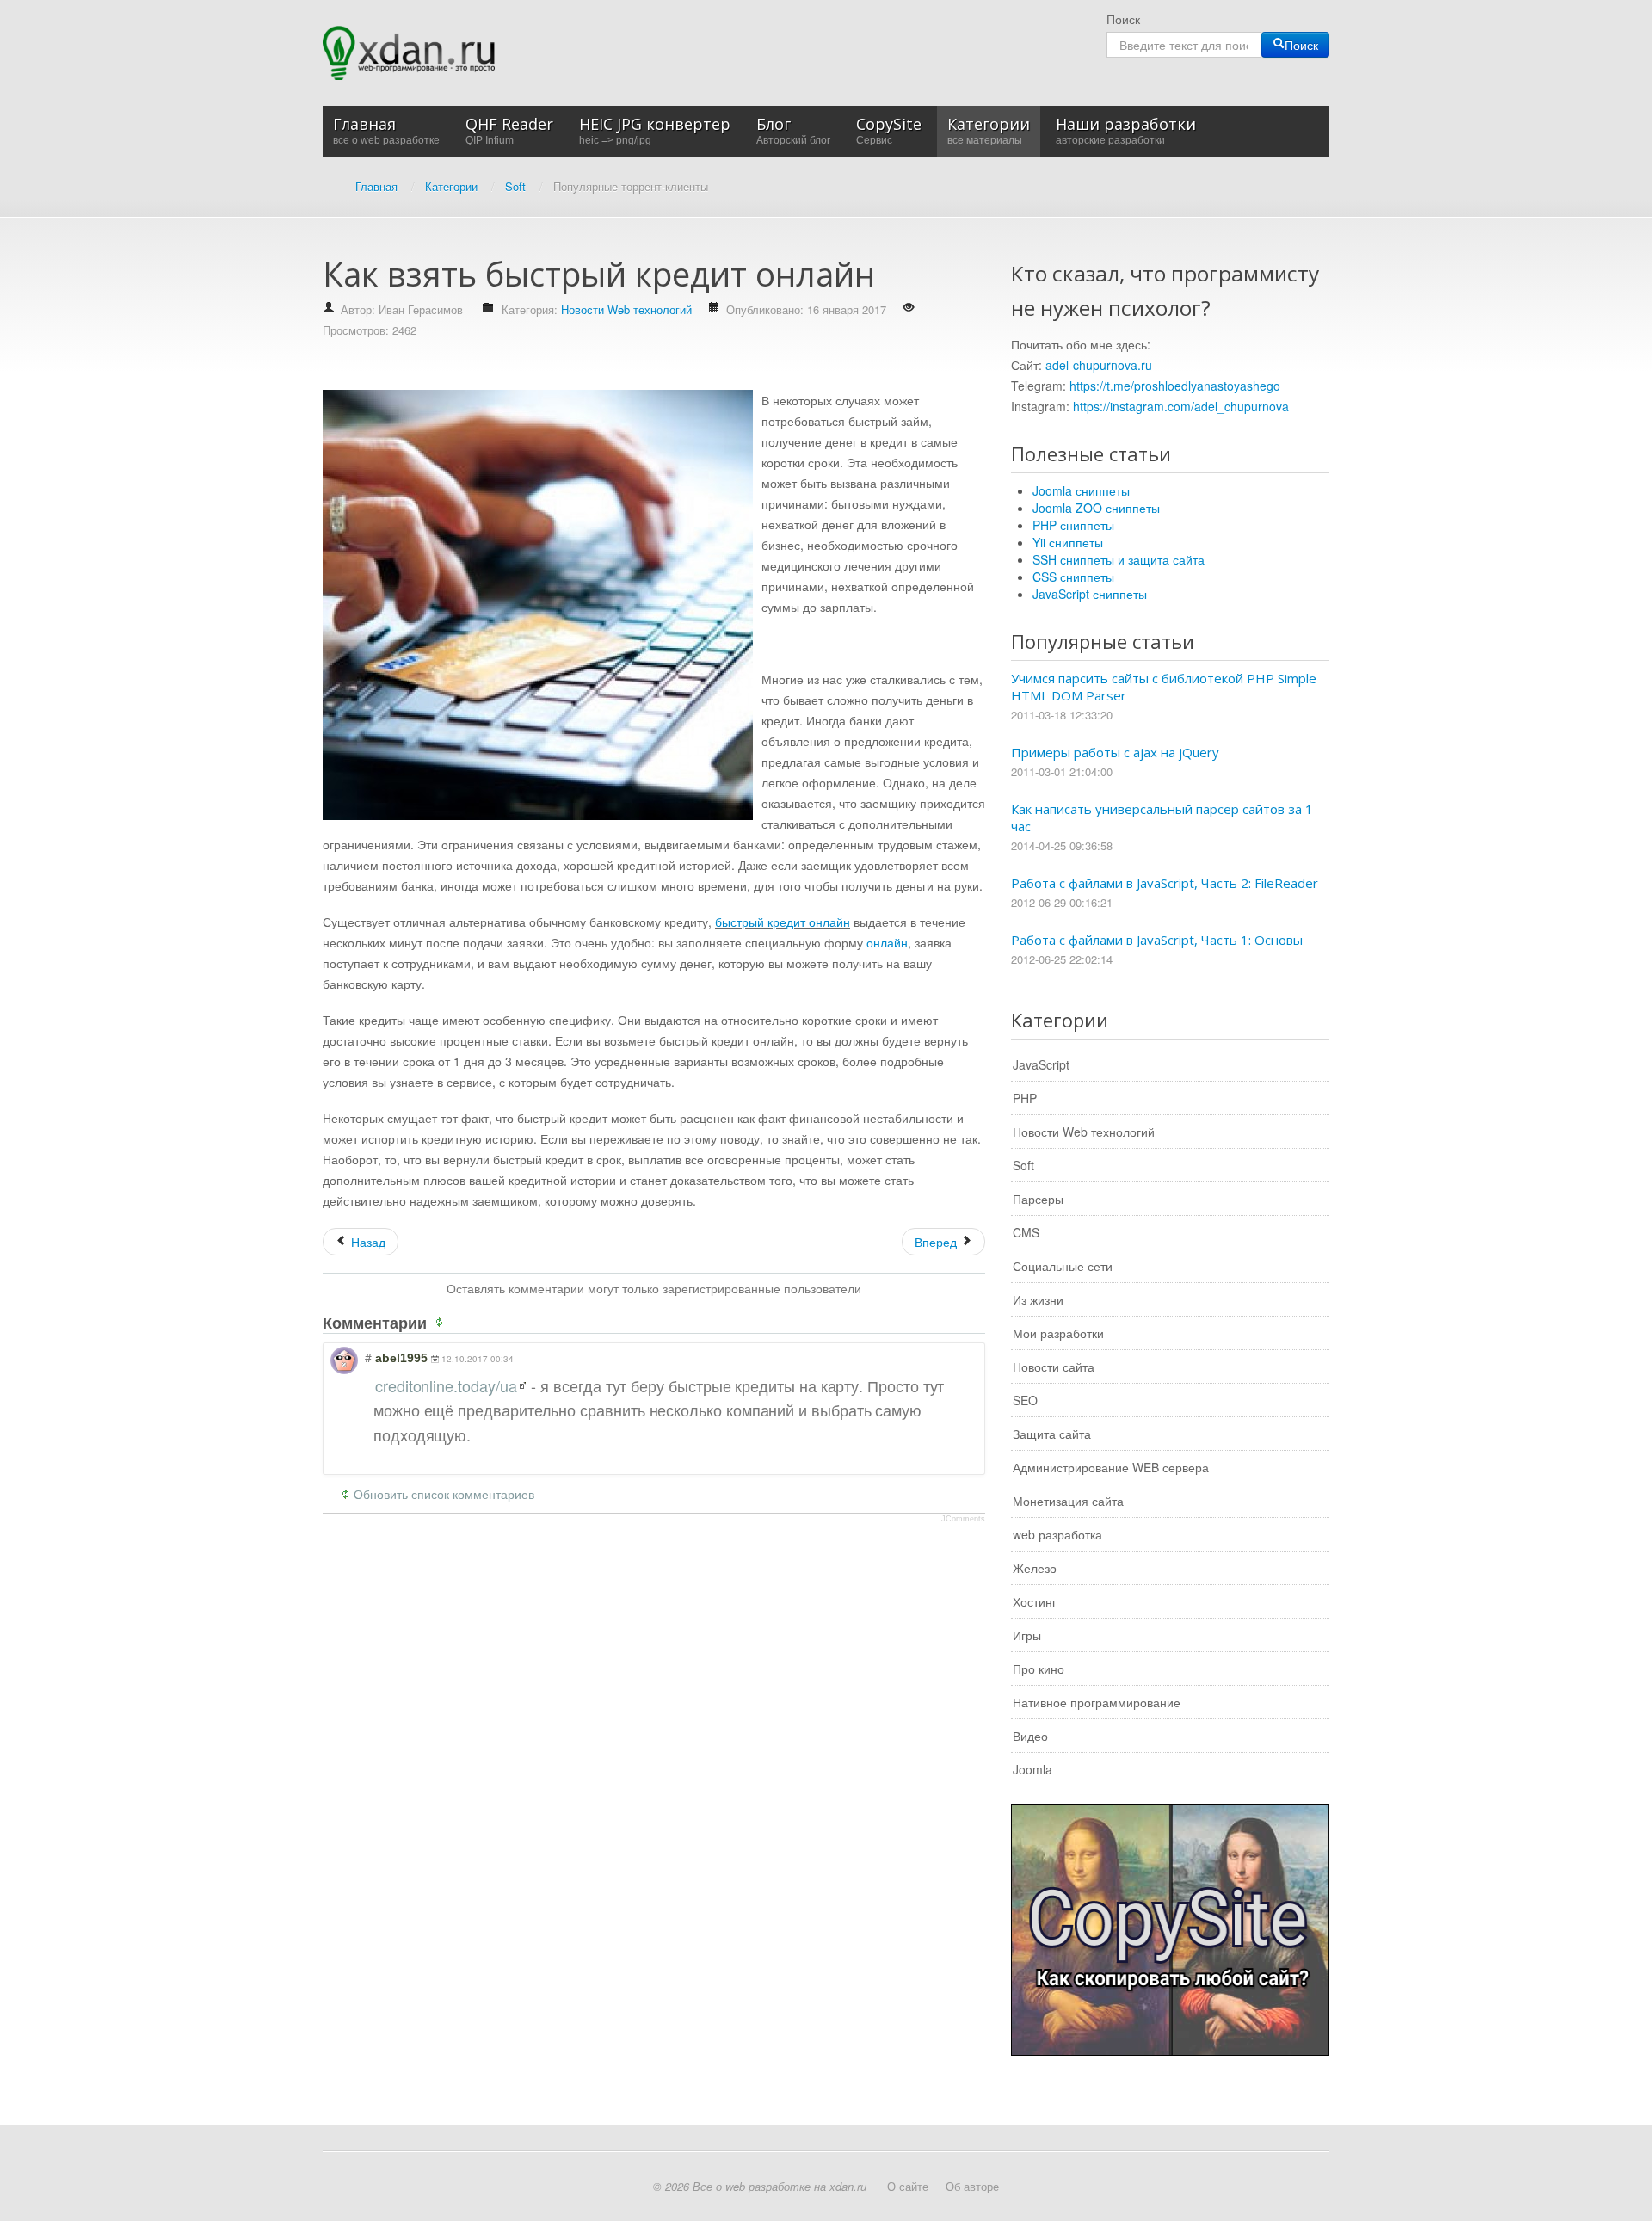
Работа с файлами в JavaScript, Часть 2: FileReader (1165, 883)
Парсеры (1038, 1199)
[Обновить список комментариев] (442, 1323)
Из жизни (1038, 1299)
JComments (963, 1519)
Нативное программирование (1097, 1702)
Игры (1027, 1635)
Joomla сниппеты (1081, 490)
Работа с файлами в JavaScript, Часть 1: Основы (1157, 940)
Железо (1035, 1568)
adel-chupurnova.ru (1099, 365)
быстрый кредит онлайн (783, 922)
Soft (1023, 1165)
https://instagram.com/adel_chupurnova (1181, 406)
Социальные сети (1063, 1266)
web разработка (1057, 1534)
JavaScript (1041, 1064)
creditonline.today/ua (446, 1385)
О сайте (908, 2186)
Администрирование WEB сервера (1111, 1467)
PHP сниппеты (1073, 525)
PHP (1025, 1098)
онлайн (887, 942)
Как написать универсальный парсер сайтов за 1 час (1162, 817)
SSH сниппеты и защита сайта (1119, 559)
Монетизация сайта (1068, 1501)
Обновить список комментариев (444, 1494)
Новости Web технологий (626, 309)
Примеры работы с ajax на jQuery (1115, 752)
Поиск (1123, 19)
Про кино (1039, 1669)
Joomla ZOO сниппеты (1096, 508)
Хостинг (1035, 1601)
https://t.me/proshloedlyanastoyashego (1175, 386)
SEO (1025, 1400)
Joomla (1032, 1769)
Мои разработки (1058, 1333)
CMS (1026, 1232)
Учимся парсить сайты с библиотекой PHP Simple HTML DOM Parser (1164, 687)
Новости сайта (1054, 1367)
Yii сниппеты (1068, 542)
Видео (1030, 1736)
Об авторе (972, 2186)
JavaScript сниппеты (1090, 594)
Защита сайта (1052, 1434)
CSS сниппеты (1073, 577)
